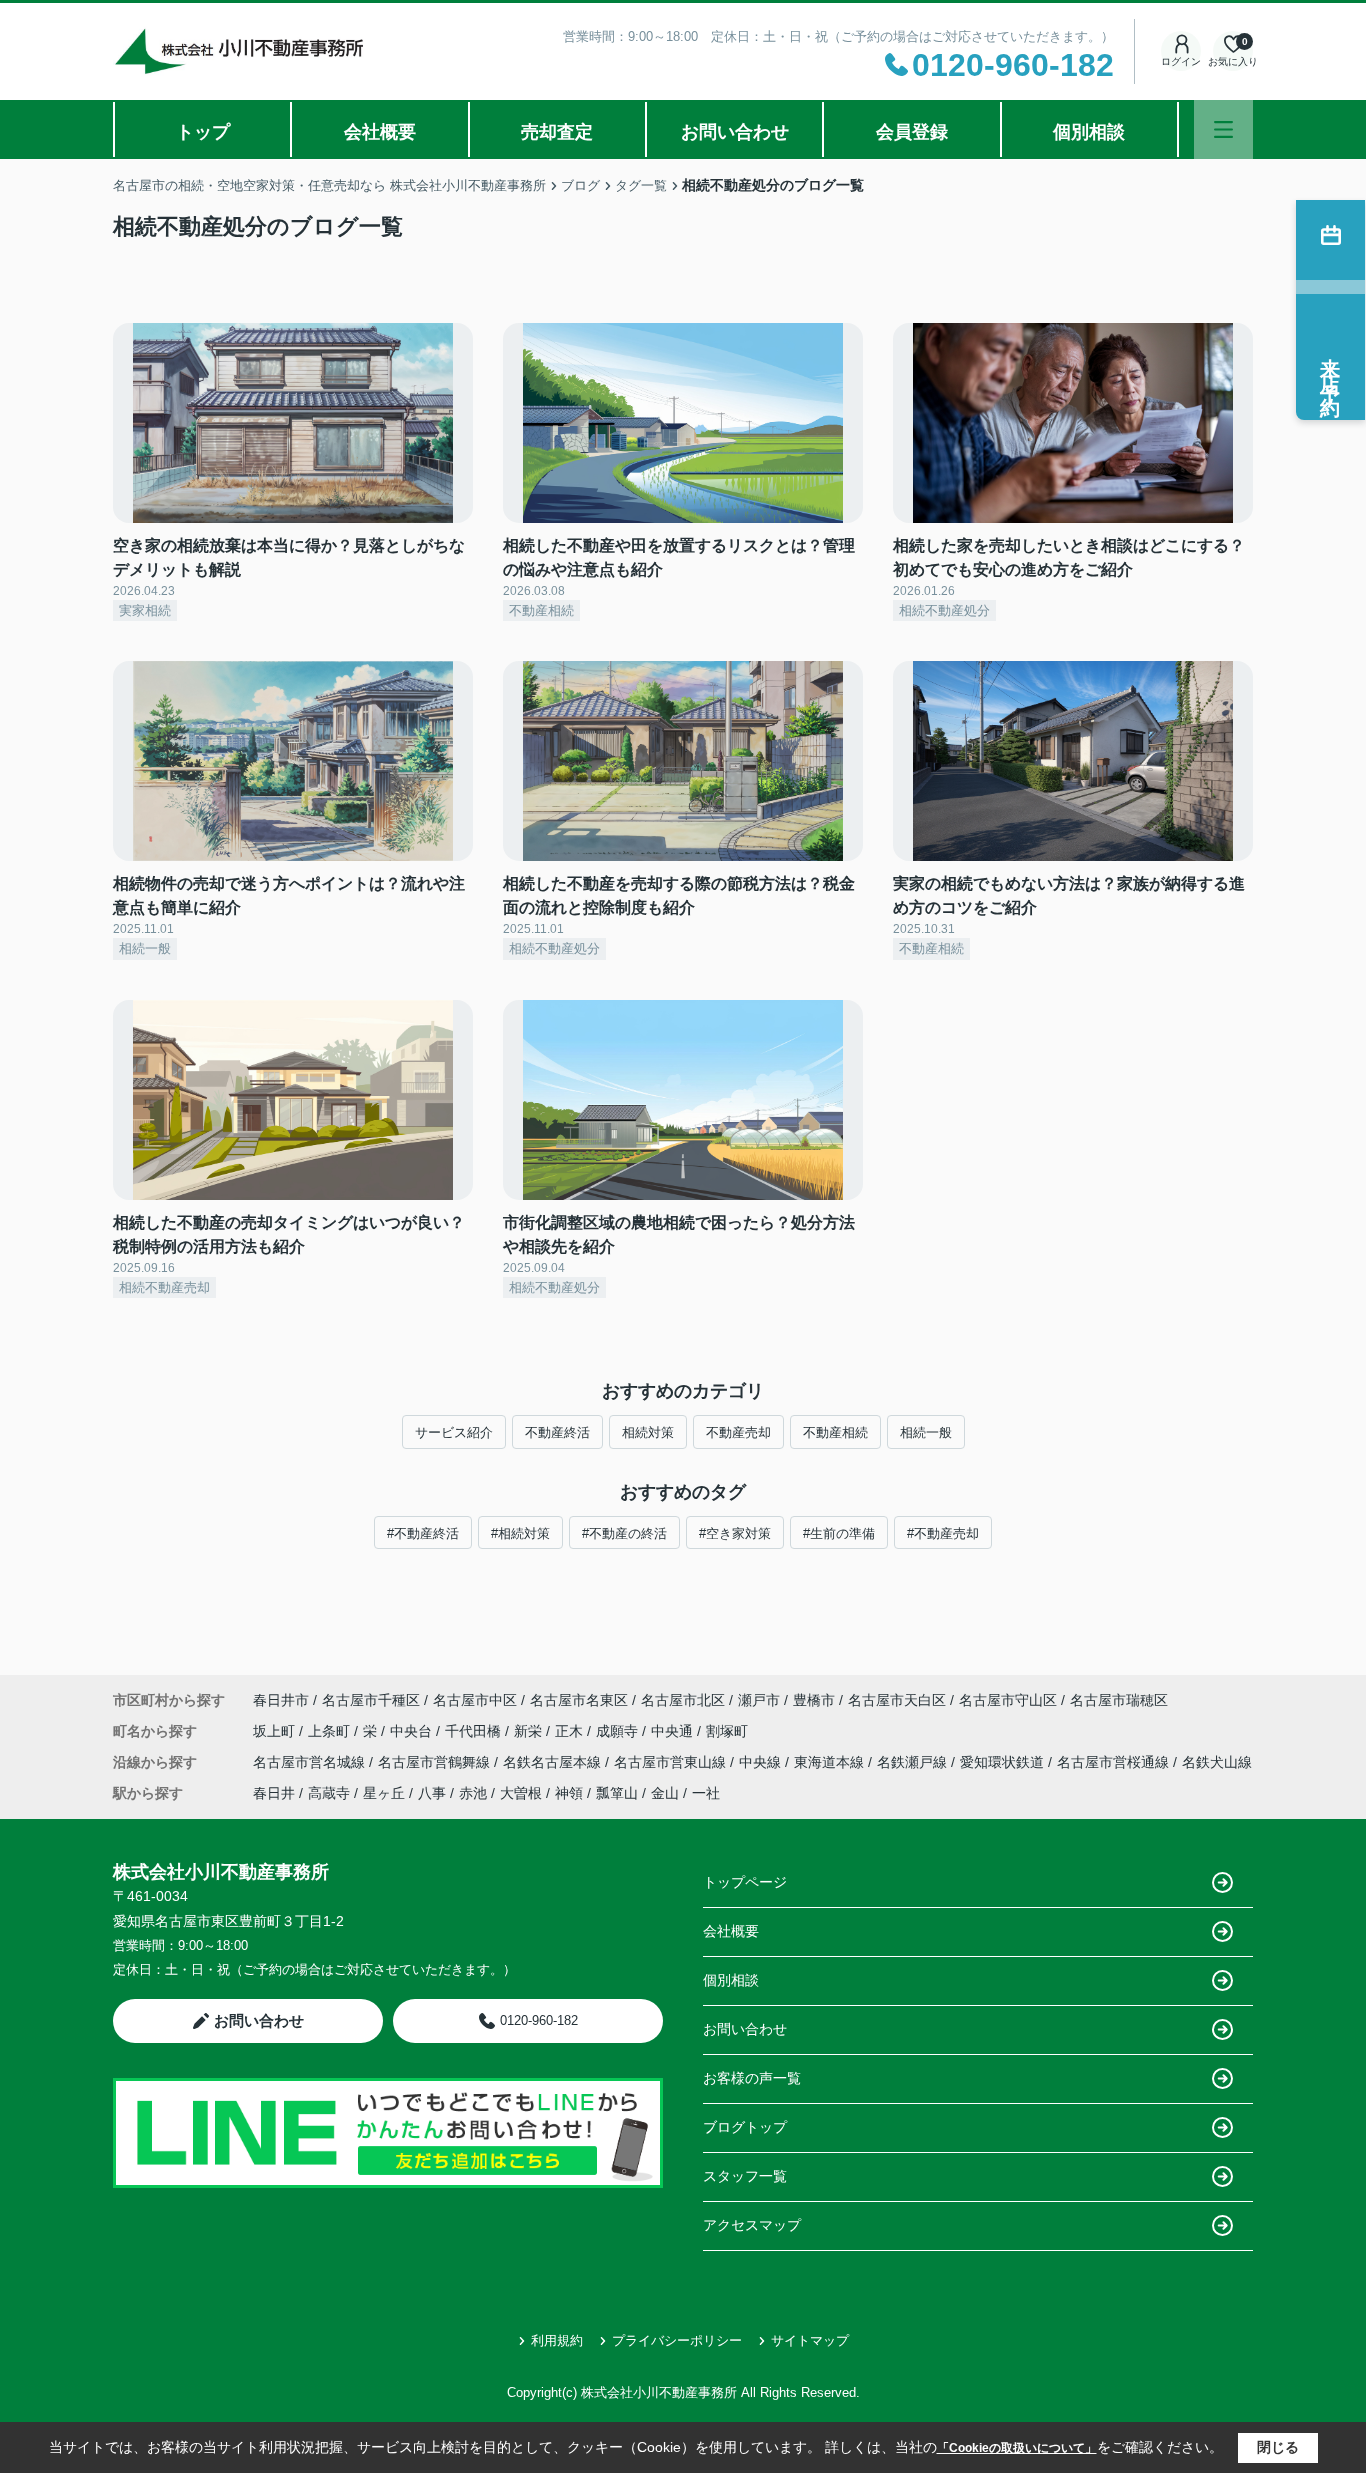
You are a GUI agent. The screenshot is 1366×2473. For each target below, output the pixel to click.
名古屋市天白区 (897, 1700)
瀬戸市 (759, 1700)
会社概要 (380, 132)
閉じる (1278, 2447)
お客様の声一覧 (752, 2078)
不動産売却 (738, 1432)
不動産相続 (835, 1432)
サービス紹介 (454, 1432)
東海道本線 (831, 1762)
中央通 (674, 1731)
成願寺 (619, 1731)
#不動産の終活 (624, 1533)
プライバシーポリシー (677, 2340)
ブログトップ (745, 2127)
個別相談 (1089, 132)
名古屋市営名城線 (311, 1762)
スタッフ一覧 (745, 2176)
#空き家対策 (735, 1533)
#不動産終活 (423, 1533)
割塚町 (727, 1731)
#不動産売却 (943, 1533)
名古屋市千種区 (371, 1700)
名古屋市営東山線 (672, 1762)
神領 (569, 1793)
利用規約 (557, 2340)
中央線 (762, 1762)
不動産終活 (557, 1432)
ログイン (1181, 61)
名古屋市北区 (683, 1700)
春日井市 (281, 1700)
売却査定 (557, 132)
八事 (432, 1793)
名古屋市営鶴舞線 (436, 1762)
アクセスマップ (752, 2225)
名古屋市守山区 (1008, 1700)
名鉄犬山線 (1217, 1762)
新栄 (530, 1731)
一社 (706, 1793)
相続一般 (926, 1432)
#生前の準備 (839, 1533)
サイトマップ (810, 2340)
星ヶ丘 (384, 1793)
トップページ (745, 1882)
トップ (203, 132)
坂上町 (276, 1731)
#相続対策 (520, 1533)
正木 (571, 1731)
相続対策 (648, 1432)
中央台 (413, 1731)
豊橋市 (814, 1700)
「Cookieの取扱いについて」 (1017, 2448)
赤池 (473, 1793)
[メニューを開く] (1223, 129)
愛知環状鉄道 (1004, 1762)
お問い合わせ (735, 132)
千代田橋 (475, 1731)
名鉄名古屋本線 (554, 1762)
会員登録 (912, 132)
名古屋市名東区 (579, 1700)
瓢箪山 (617, 1793)
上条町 (331, 1731)
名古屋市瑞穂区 (1119, 1700)
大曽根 (521, 1793)
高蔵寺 (329, 1793)
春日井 (274, 1793)
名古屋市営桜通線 (1115, 1762)
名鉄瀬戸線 (914, 1762)
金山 (665, 1793)
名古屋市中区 (475, 1700)
